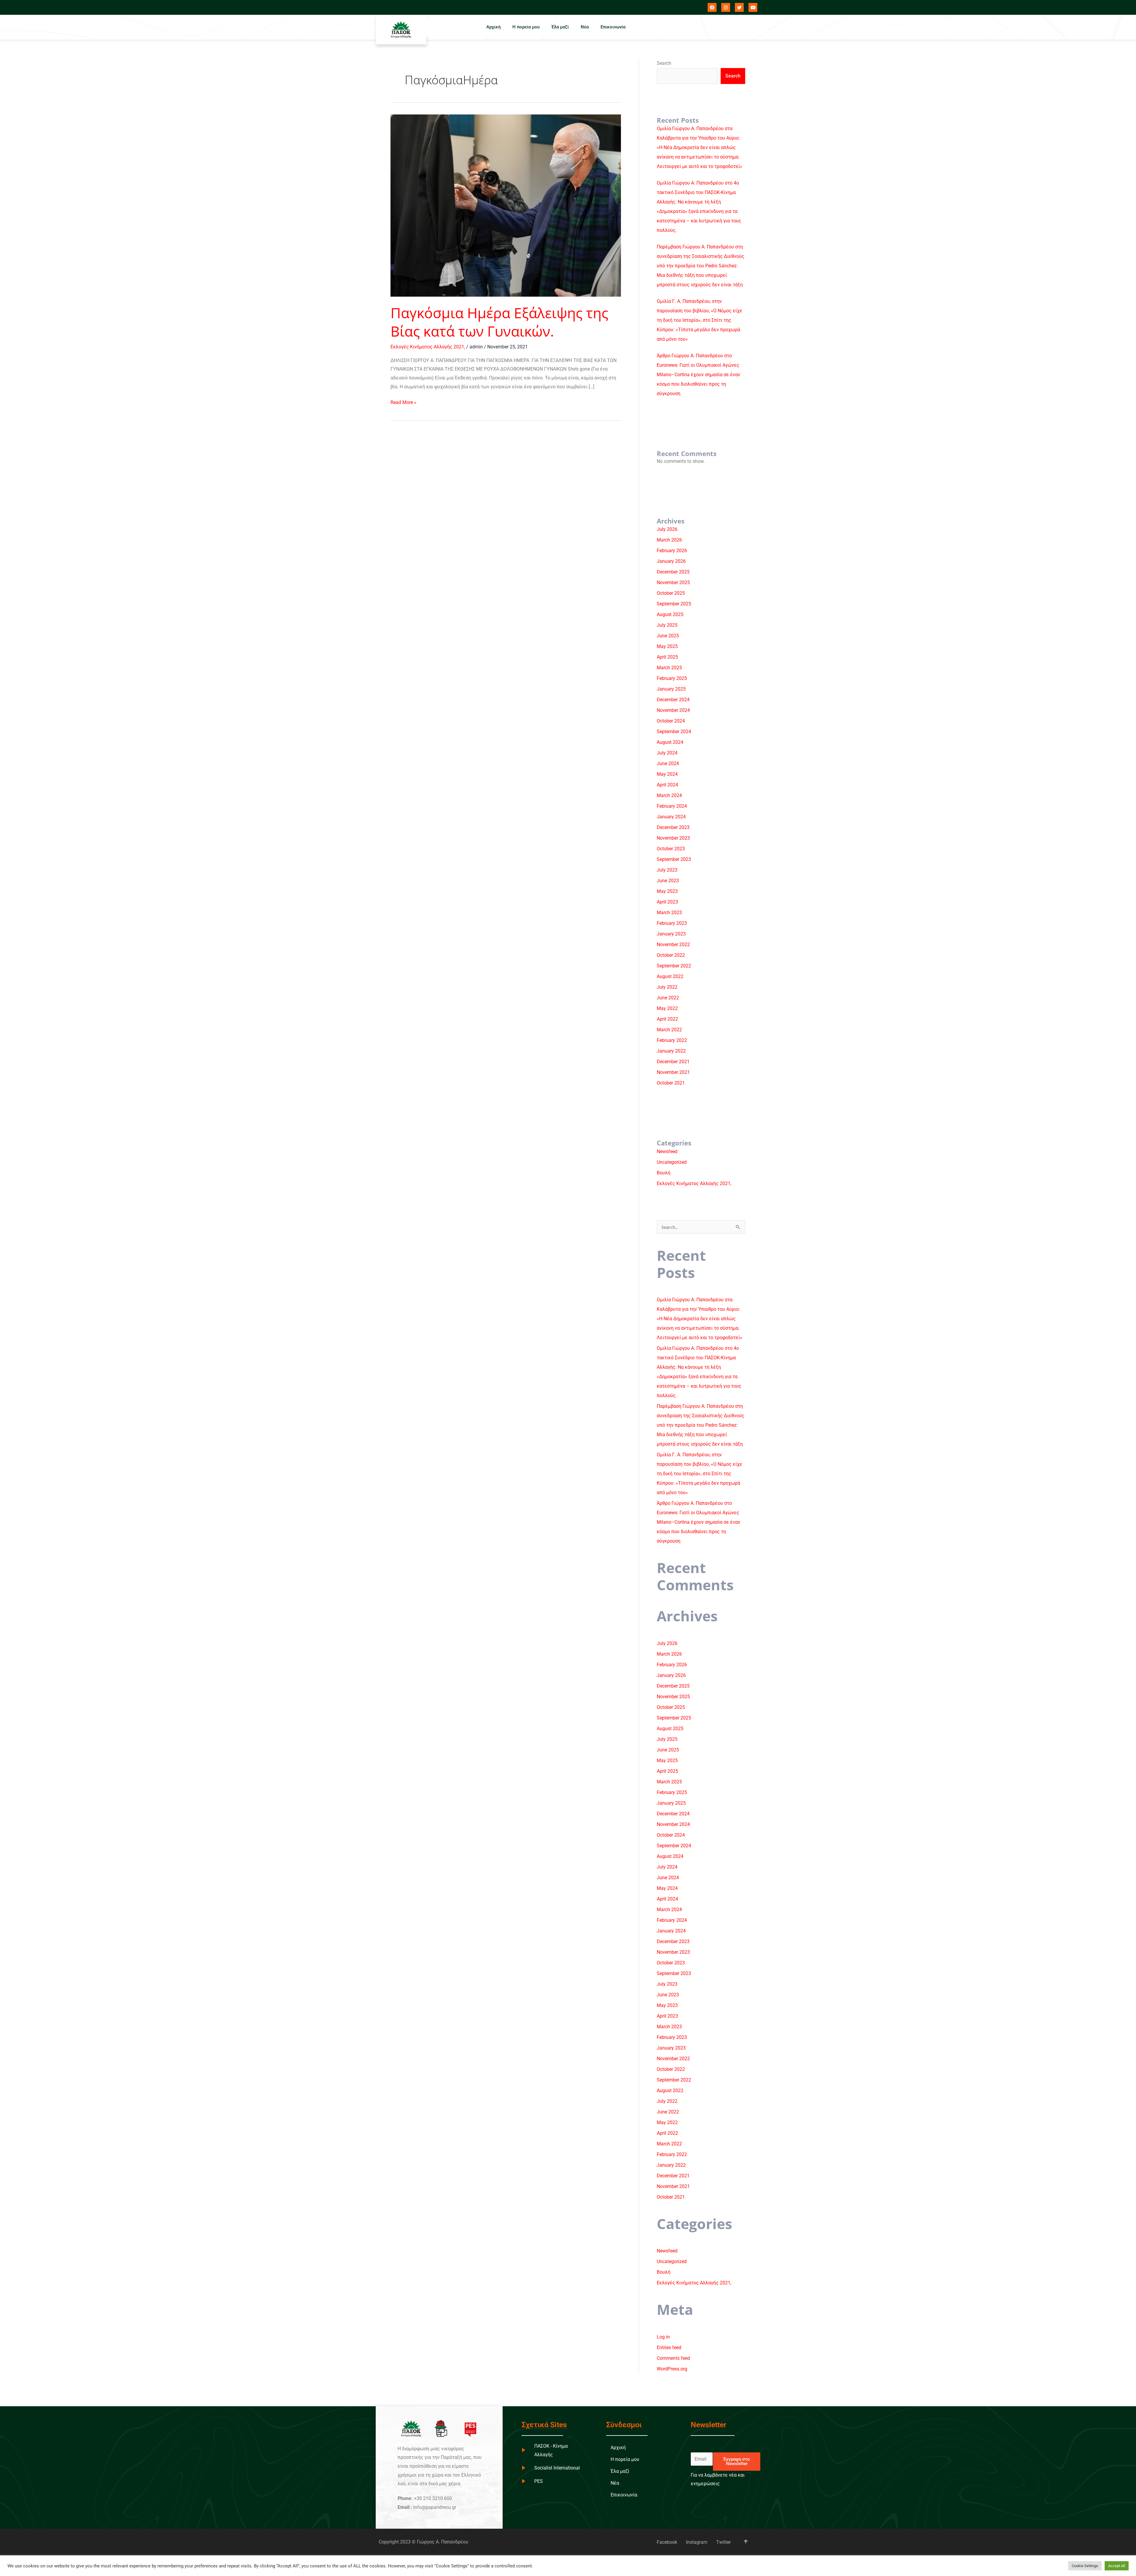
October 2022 (671, 955)
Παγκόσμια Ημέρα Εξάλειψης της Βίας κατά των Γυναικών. (499, 322)
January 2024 (671, 817)
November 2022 (673, 944)
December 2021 (673, 1062)
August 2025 (670, 614)
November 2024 (673, 710)
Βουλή (664, 1173)
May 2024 (667, 774)
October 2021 (671, 1083)
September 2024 (674, 732)
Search (664, 63)
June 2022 (668, 998)
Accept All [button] (1117, 2566)
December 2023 (673, 827)
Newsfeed (667, 1152)
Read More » (404, 402)
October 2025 (671, 593)
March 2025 (669, 668)
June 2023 (668, 881)
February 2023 (672, 923)
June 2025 (668, 636)
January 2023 (671, 934)
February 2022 (672, 1040)
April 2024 (667, 785)
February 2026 (672, 551)
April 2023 (667, 902)
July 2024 (667, 753)
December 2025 (673, 572)
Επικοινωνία (613, 27)
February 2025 (672, 678)
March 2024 (669, 795)
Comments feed (673, 2358)
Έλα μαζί (560, 27)
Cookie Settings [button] (1085, 2566)
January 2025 (671, 689)
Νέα (585, 27)
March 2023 (669, 913)
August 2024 (670, 742)
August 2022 (670, 976)
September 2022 (674, 966)
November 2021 (673, 1072)
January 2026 (671, 561)
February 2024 (672, 806)
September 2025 (674, 604)
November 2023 (673, 838)
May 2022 (667, 1008)
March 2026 (669, 540)
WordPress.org (672, 2369)
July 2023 (667, 870)
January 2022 (671, 1051)
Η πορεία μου (526, 27)
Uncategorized (672, 1162)
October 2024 (671, 721)
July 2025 (667, 625)
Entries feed (669, 2348)
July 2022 (667, 987)
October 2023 (671, 849)
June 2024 (668, 763)
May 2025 (667, 646)
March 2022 (669, 1030)
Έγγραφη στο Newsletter (737, 2461)
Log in (663, 2337)
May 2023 (667, 891)
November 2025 (673, 582)
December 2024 (673, 700)
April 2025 (667, 657)
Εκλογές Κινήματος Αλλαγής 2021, (428, 347)
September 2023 (674, 859)
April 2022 (667, 1019)
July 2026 (667, 529)
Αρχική (493, 27)
